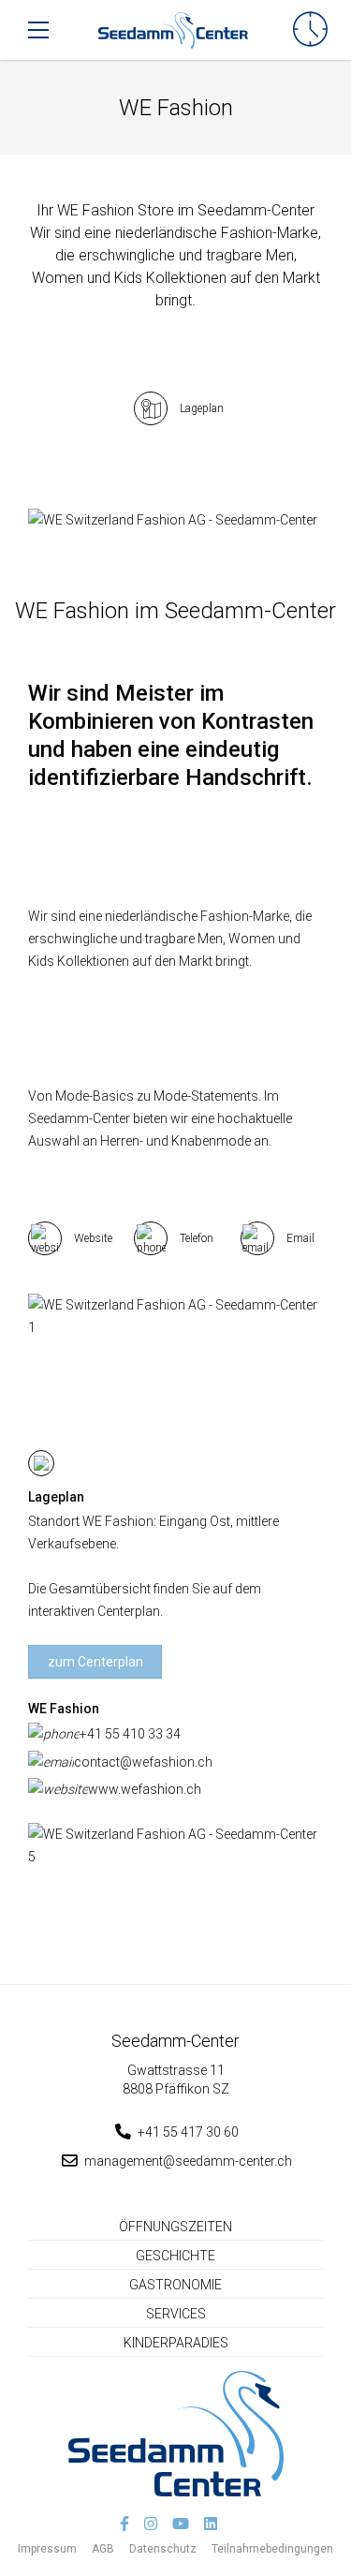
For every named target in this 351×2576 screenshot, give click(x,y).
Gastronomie (175, 2285)
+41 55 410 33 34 (130, 1734)
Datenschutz (163, 2549)
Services (176, 2314)
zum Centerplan (95, 1662)
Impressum (47, 2549)
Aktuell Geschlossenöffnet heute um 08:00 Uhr (310, 30)
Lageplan (202, 408)
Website (93, 1238)
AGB (103, 2549)
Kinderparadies (176, 2343)
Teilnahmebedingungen (272, 2549)
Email (300, 1238)
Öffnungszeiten (175, 2227)
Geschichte (175, 2256)
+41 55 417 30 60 (188, 2132)
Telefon (197, 1238)
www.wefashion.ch (145, 1789)
